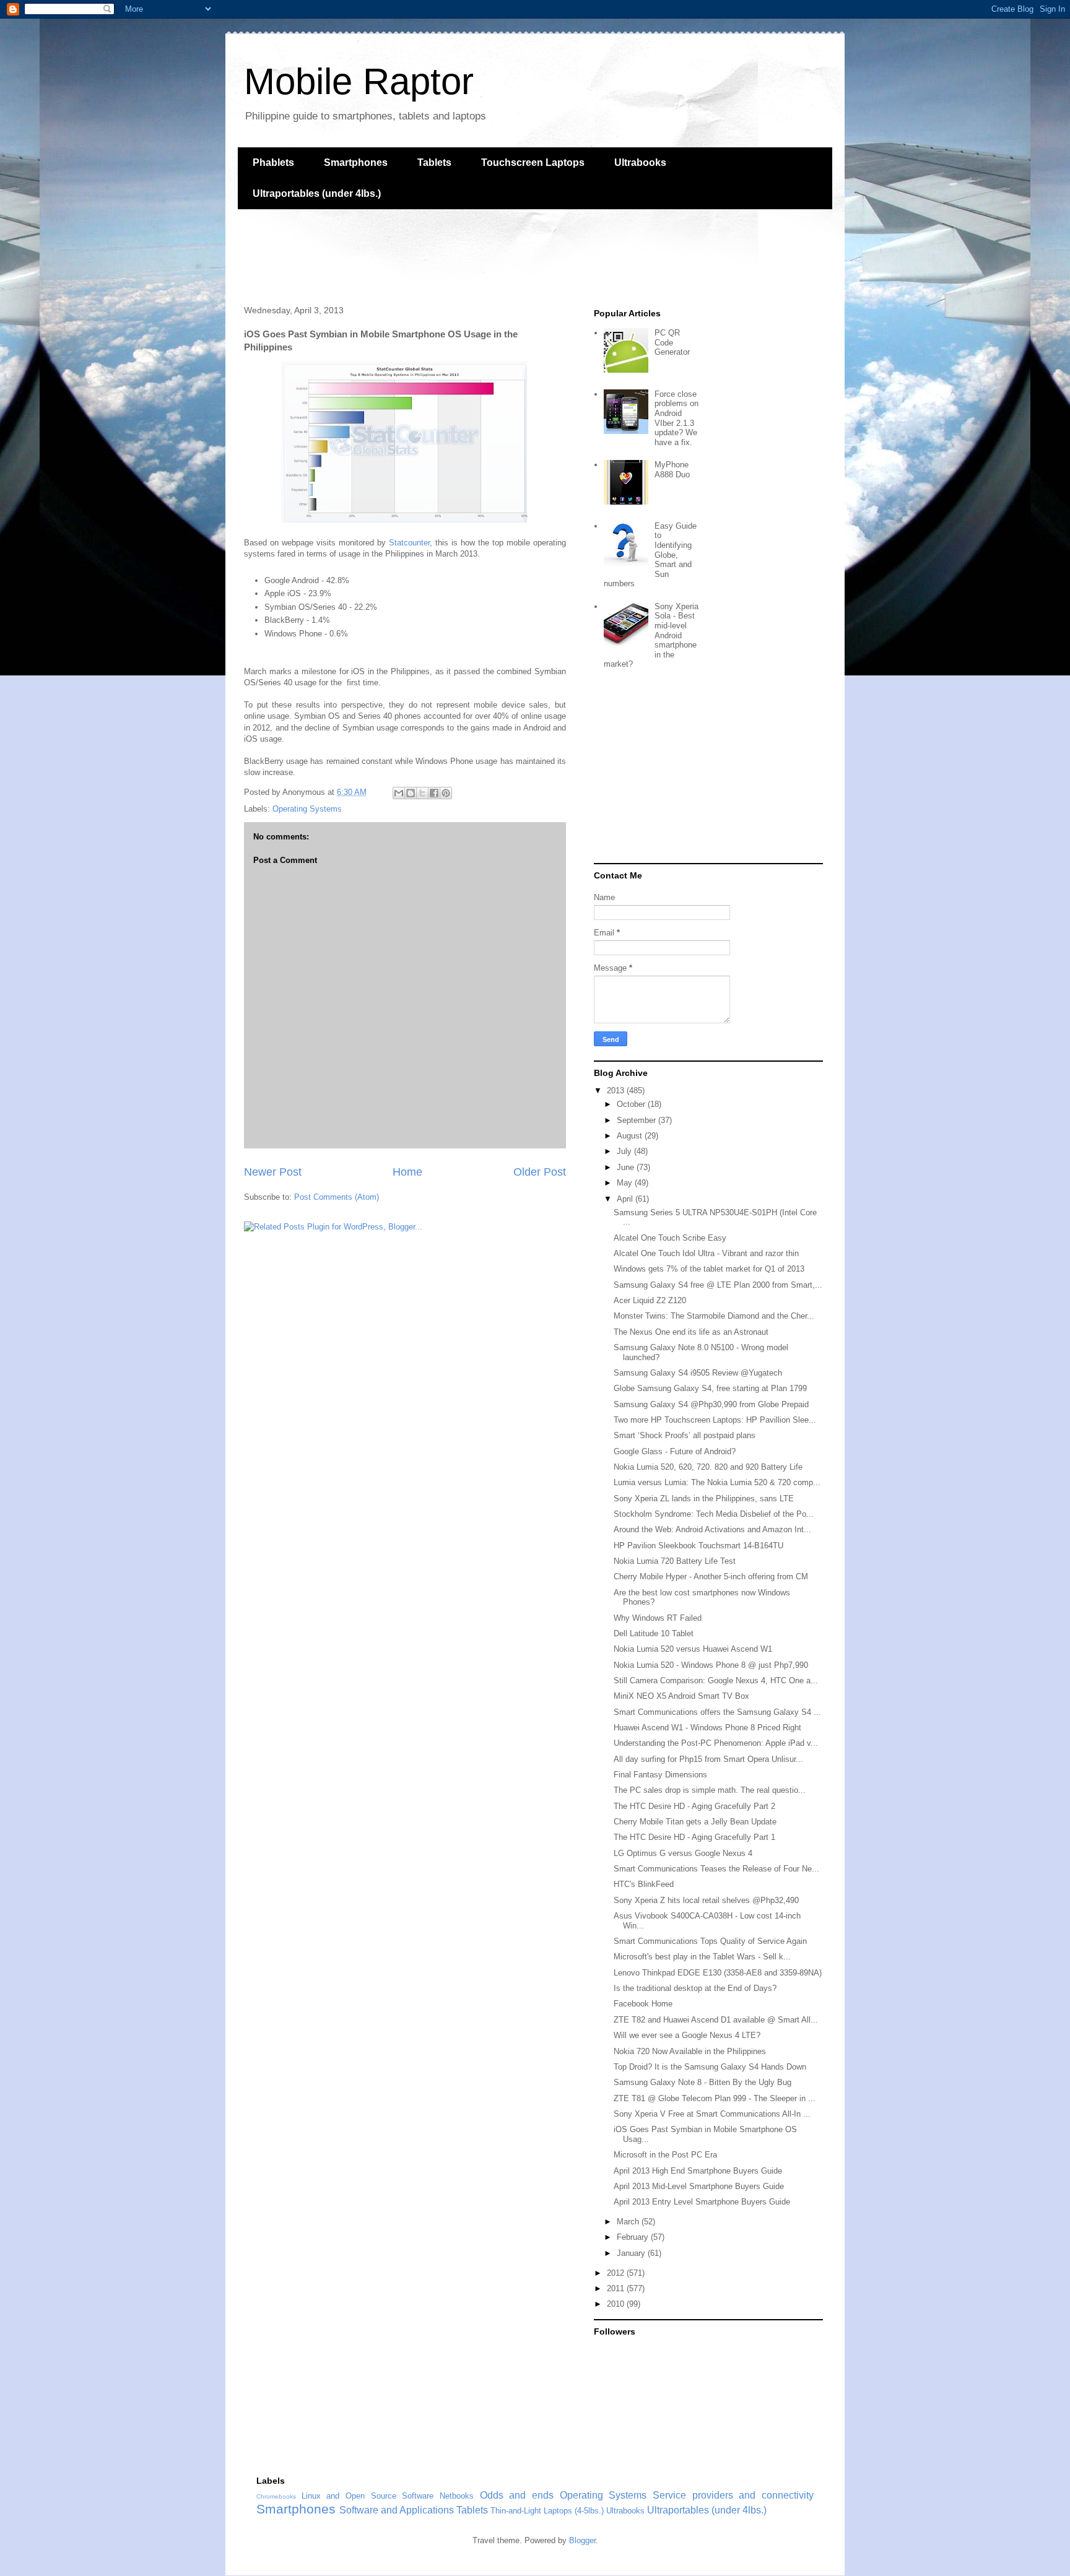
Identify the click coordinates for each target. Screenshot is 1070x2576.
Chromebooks (276, 2496)
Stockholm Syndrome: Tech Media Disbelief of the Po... (714, 1514)
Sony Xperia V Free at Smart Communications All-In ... (712, 2114)
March (629, 2222)
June (627, 1167)
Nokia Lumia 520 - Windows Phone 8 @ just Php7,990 (711, 1665)
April (626, 1199)
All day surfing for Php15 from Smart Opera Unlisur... (708, 1759)
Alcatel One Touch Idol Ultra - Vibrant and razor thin (706, 1253)
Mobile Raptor (359, 81)
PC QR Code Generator (672, 342)
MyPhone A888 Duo (672, 470)
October (632, 1104)
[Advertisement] (463, 256)
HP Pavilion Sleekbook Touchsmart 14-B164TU (698, 1546)
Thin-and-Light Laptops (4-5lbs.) (547, 2511)
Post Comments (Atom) (337, 1197)
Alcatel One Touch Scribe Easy (670, 1238)
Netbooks (457, 2496)
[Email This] (399, 793)
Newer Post (273, 1172)
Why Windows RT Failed (658, 1618)
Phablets (273, 163)
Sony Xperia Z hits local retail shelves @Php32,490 (706, 1900)
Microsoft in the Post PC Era (665, 2155)
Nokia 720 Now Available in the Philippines (690, 2051)
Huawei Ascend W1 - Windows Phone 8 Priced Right (707, 1728)
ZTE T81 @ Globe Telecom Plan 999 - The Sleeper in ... (715, 2098)
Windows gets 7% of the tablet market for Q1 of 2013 (709, 1269)
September (637, 1120)
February (634, 2237)
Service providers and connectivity (733, 2495)
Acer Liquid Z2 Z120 (650, 1300)
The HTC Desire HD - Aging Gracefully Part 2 (694, 1806)
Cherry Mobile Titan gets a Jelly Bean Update (695, 1822)
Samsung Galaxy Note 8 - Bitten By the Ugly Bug (702, 2082)
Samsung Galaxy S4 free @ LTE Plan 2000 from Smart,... (718, 1285)
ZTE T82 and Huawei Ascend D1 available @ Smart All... (716, 2020)
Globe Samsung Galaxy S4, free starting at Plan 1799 (710, 1388)
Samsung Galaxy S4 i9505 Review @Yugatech (698, 1373)
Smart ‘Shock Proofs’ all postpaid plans (685, 1435)
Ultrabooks (640, 163)
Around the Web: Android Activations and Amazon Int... (712, 1529)
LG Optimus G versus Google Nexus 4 (683, 1853)
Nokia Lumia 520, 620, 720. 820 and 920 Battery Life (708, 1467)
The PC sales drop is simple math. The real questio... (710, 1790)
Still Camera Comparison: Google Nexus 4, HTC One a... (716, 1680)
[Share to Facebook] (434, 793)
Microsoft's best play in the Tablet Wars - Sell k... (702, 1957)
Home (407, 1172)
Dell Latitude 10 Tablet (654, 1633)
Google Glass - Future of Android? (675, 1451)
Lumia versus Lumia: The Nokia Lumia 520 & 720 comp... (717, 1482)
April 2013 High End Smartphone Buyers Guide (698, 2171)
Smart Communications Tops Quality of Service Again (710, 1941)
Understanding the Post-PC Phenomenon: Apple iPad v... (716, 1743)
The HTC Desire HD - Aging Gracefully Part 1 (694, 1837)
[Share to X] (422, 793)
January (632, 2253)
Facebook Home (643, 2004)
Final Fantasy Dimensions (660, 1775)
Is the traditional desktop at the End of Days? (695, 1988)
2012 (617, 2273)
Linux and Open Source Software (368, 2496)
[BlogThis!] (411, 793)
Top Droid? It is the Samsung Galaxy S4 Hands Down (710, 2067)
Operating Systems (307, 809)
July (625, 1151)
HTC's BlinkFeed (644, 1884)
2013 (617, 1091)
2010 (617, 2304)
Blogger (582, 2540)
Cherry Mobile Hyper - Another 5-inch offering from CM (711, 1576)
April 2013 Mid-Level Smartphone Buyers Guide (699, 2186)
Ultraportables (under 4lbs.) (317, 193)
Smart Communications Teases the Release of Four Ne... (716, 1869)
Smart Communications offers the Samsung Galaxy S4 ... (717, 1712)
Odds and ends (517, 2495)
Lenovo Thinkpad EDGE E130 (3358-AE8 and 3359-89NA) (718, 1973)
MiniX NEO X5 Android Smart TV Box (681, 1696)
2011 (617, 2288)
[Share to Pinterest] (446, 793)
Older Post (540, 1172)
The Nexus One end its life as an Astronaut (691, 1332)
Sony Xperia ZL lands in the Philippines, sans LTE (704, 1498)
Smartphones (356, 163)
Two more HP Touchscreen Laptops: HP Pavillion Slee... (715, 1420)
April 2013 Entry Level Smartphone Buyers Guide (702, 2202)
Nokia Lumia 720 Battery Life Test (675, 1561)
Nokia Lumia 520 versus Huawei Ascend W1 (693, 1649)
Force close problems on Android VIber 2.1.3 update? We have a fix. (676, 418)
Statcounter (409, 543)
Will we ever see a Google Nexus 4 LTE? (687, 2035)
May (626, 1183)
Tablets (434, 163)
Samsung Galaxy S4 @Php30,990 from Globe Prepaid (711, 1404)
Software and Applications (397, 2510)
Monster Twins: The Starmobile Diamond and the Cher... (714, 1316)
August (631, 1136)
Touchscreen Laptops (533, 163)
